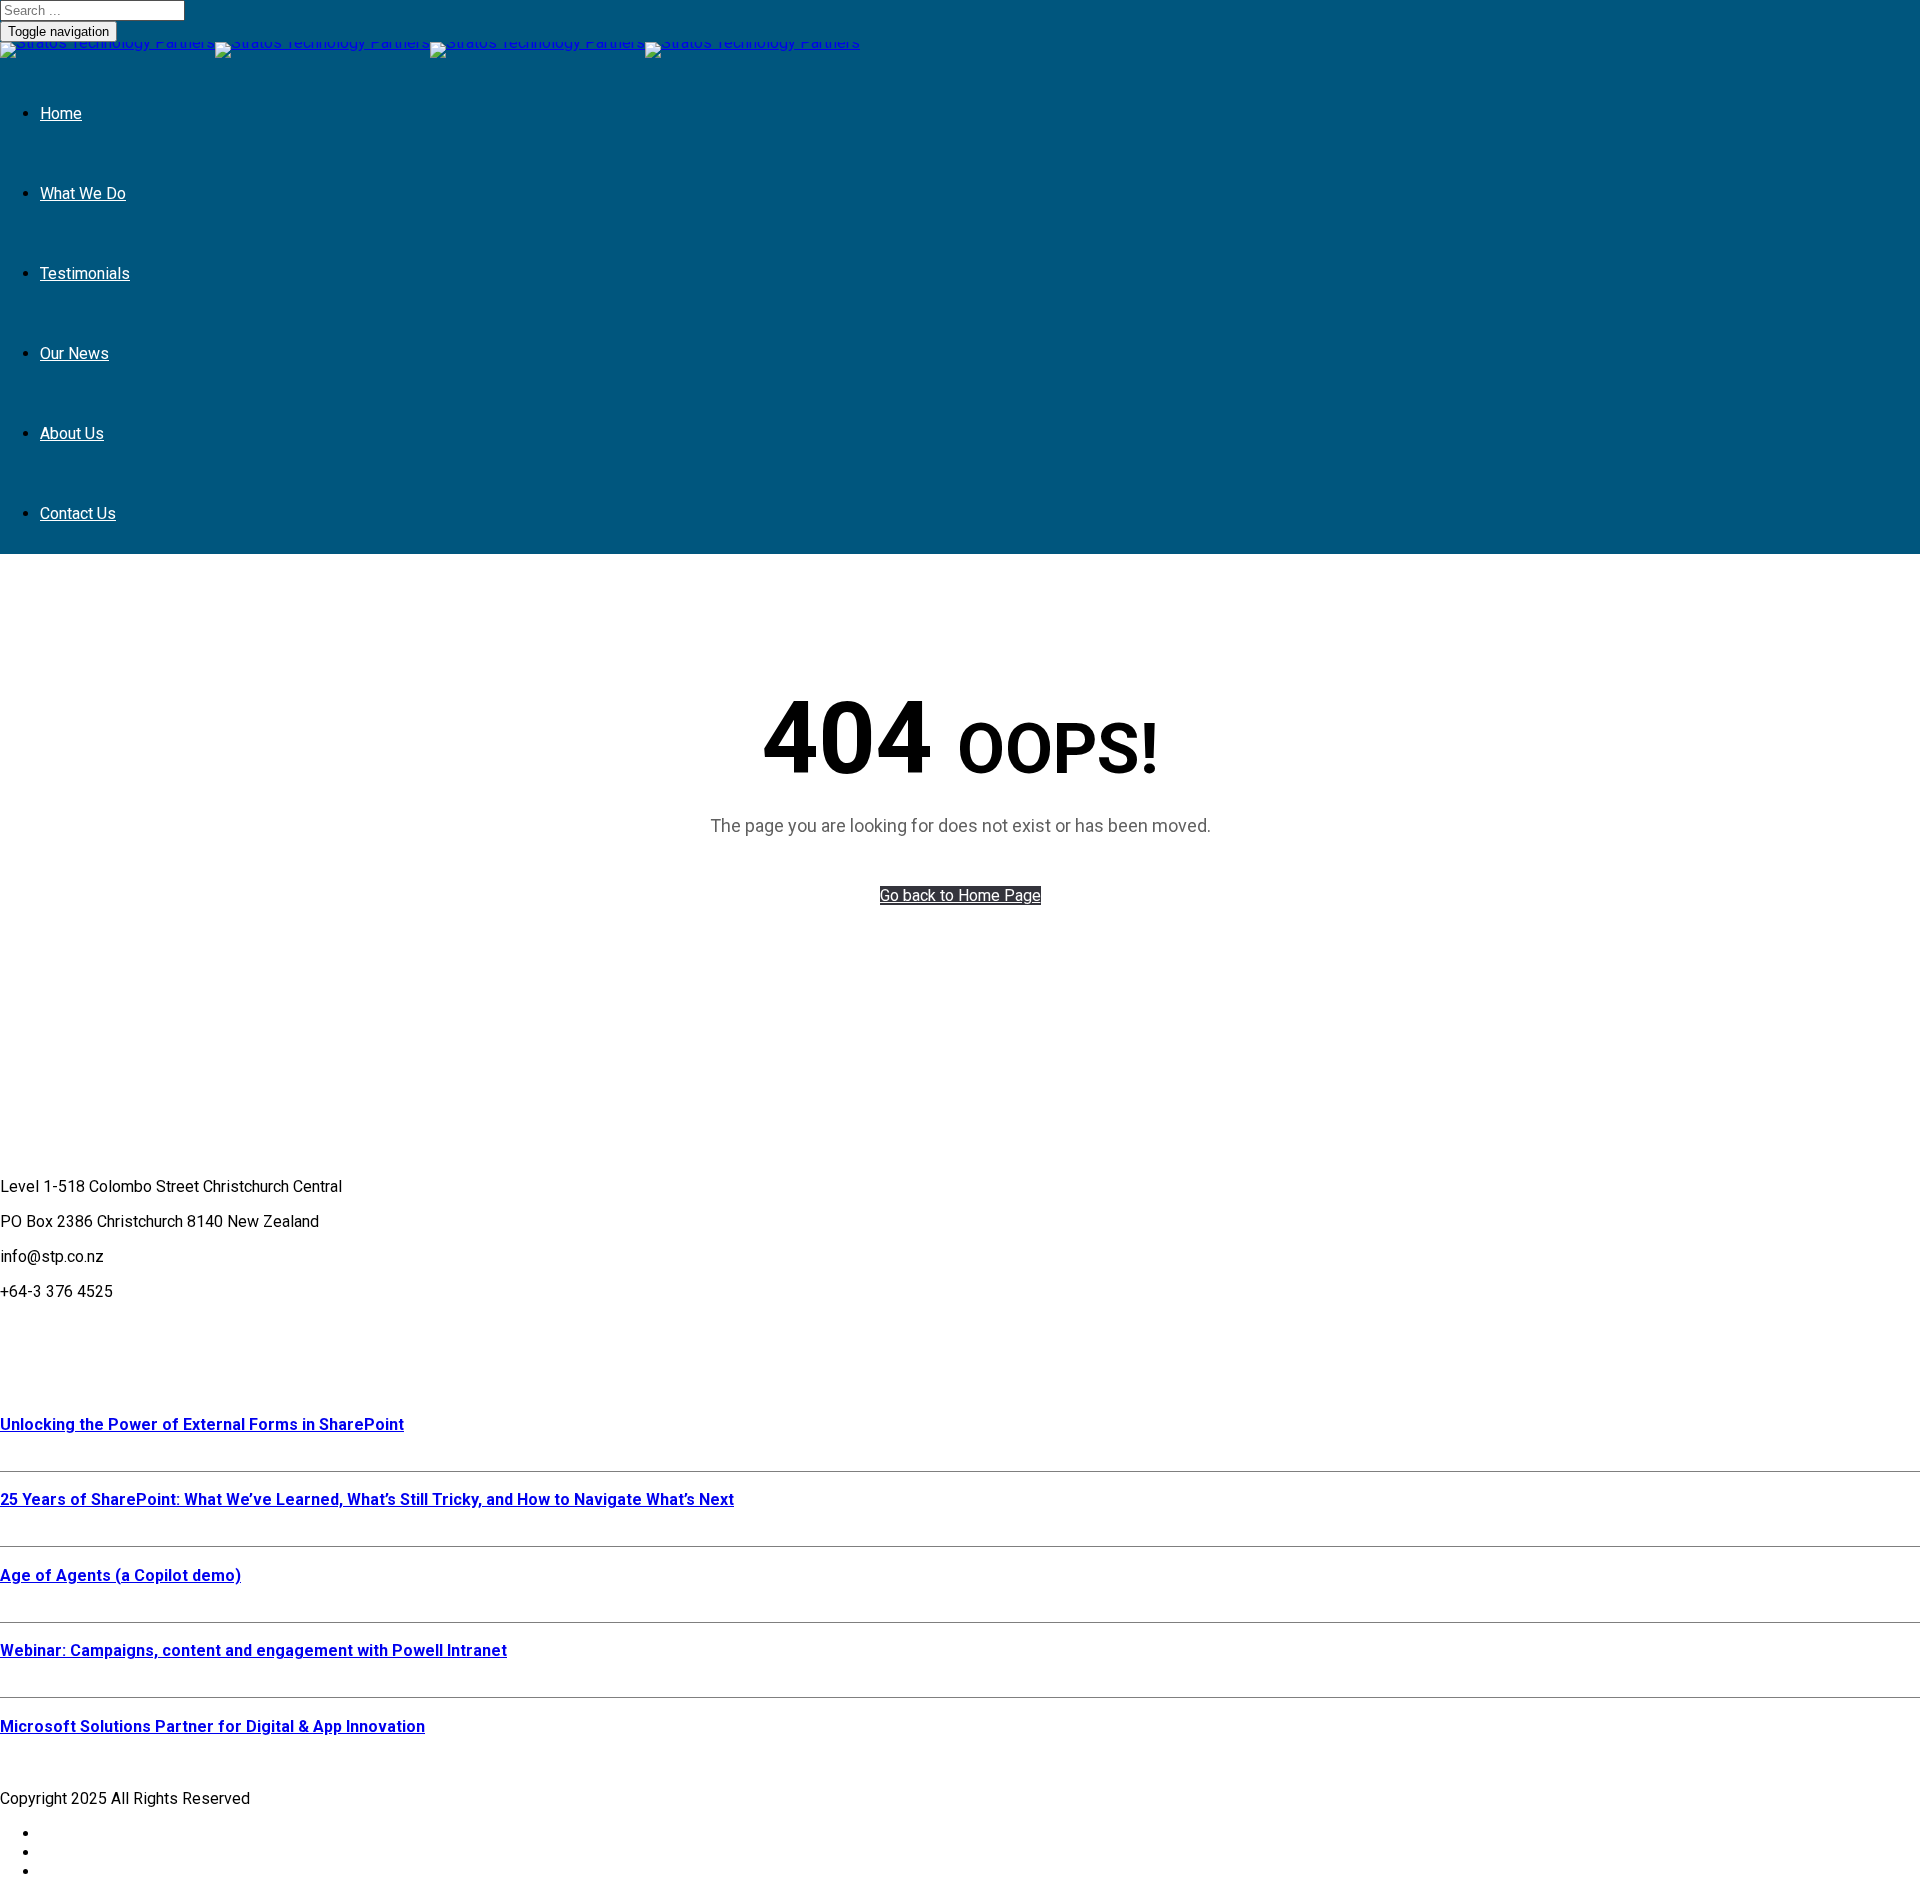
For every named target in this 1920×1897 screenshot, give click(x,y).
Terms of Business (66, 1326)
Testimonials (85, 273)
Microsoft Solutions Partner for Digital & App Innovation (212, 1726)
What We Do (83, 193)
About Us (72, 433)
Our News (74, 353)
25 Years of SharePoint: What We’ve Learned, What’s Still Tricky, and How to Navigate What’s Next (367, 1499)
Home (61, 113)
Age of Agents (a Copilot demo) (120, 1575)
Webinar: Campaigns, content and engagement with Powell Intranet (253, 1650)
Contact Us (78, 513)
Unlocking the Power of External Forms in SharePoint (202, 1424)
